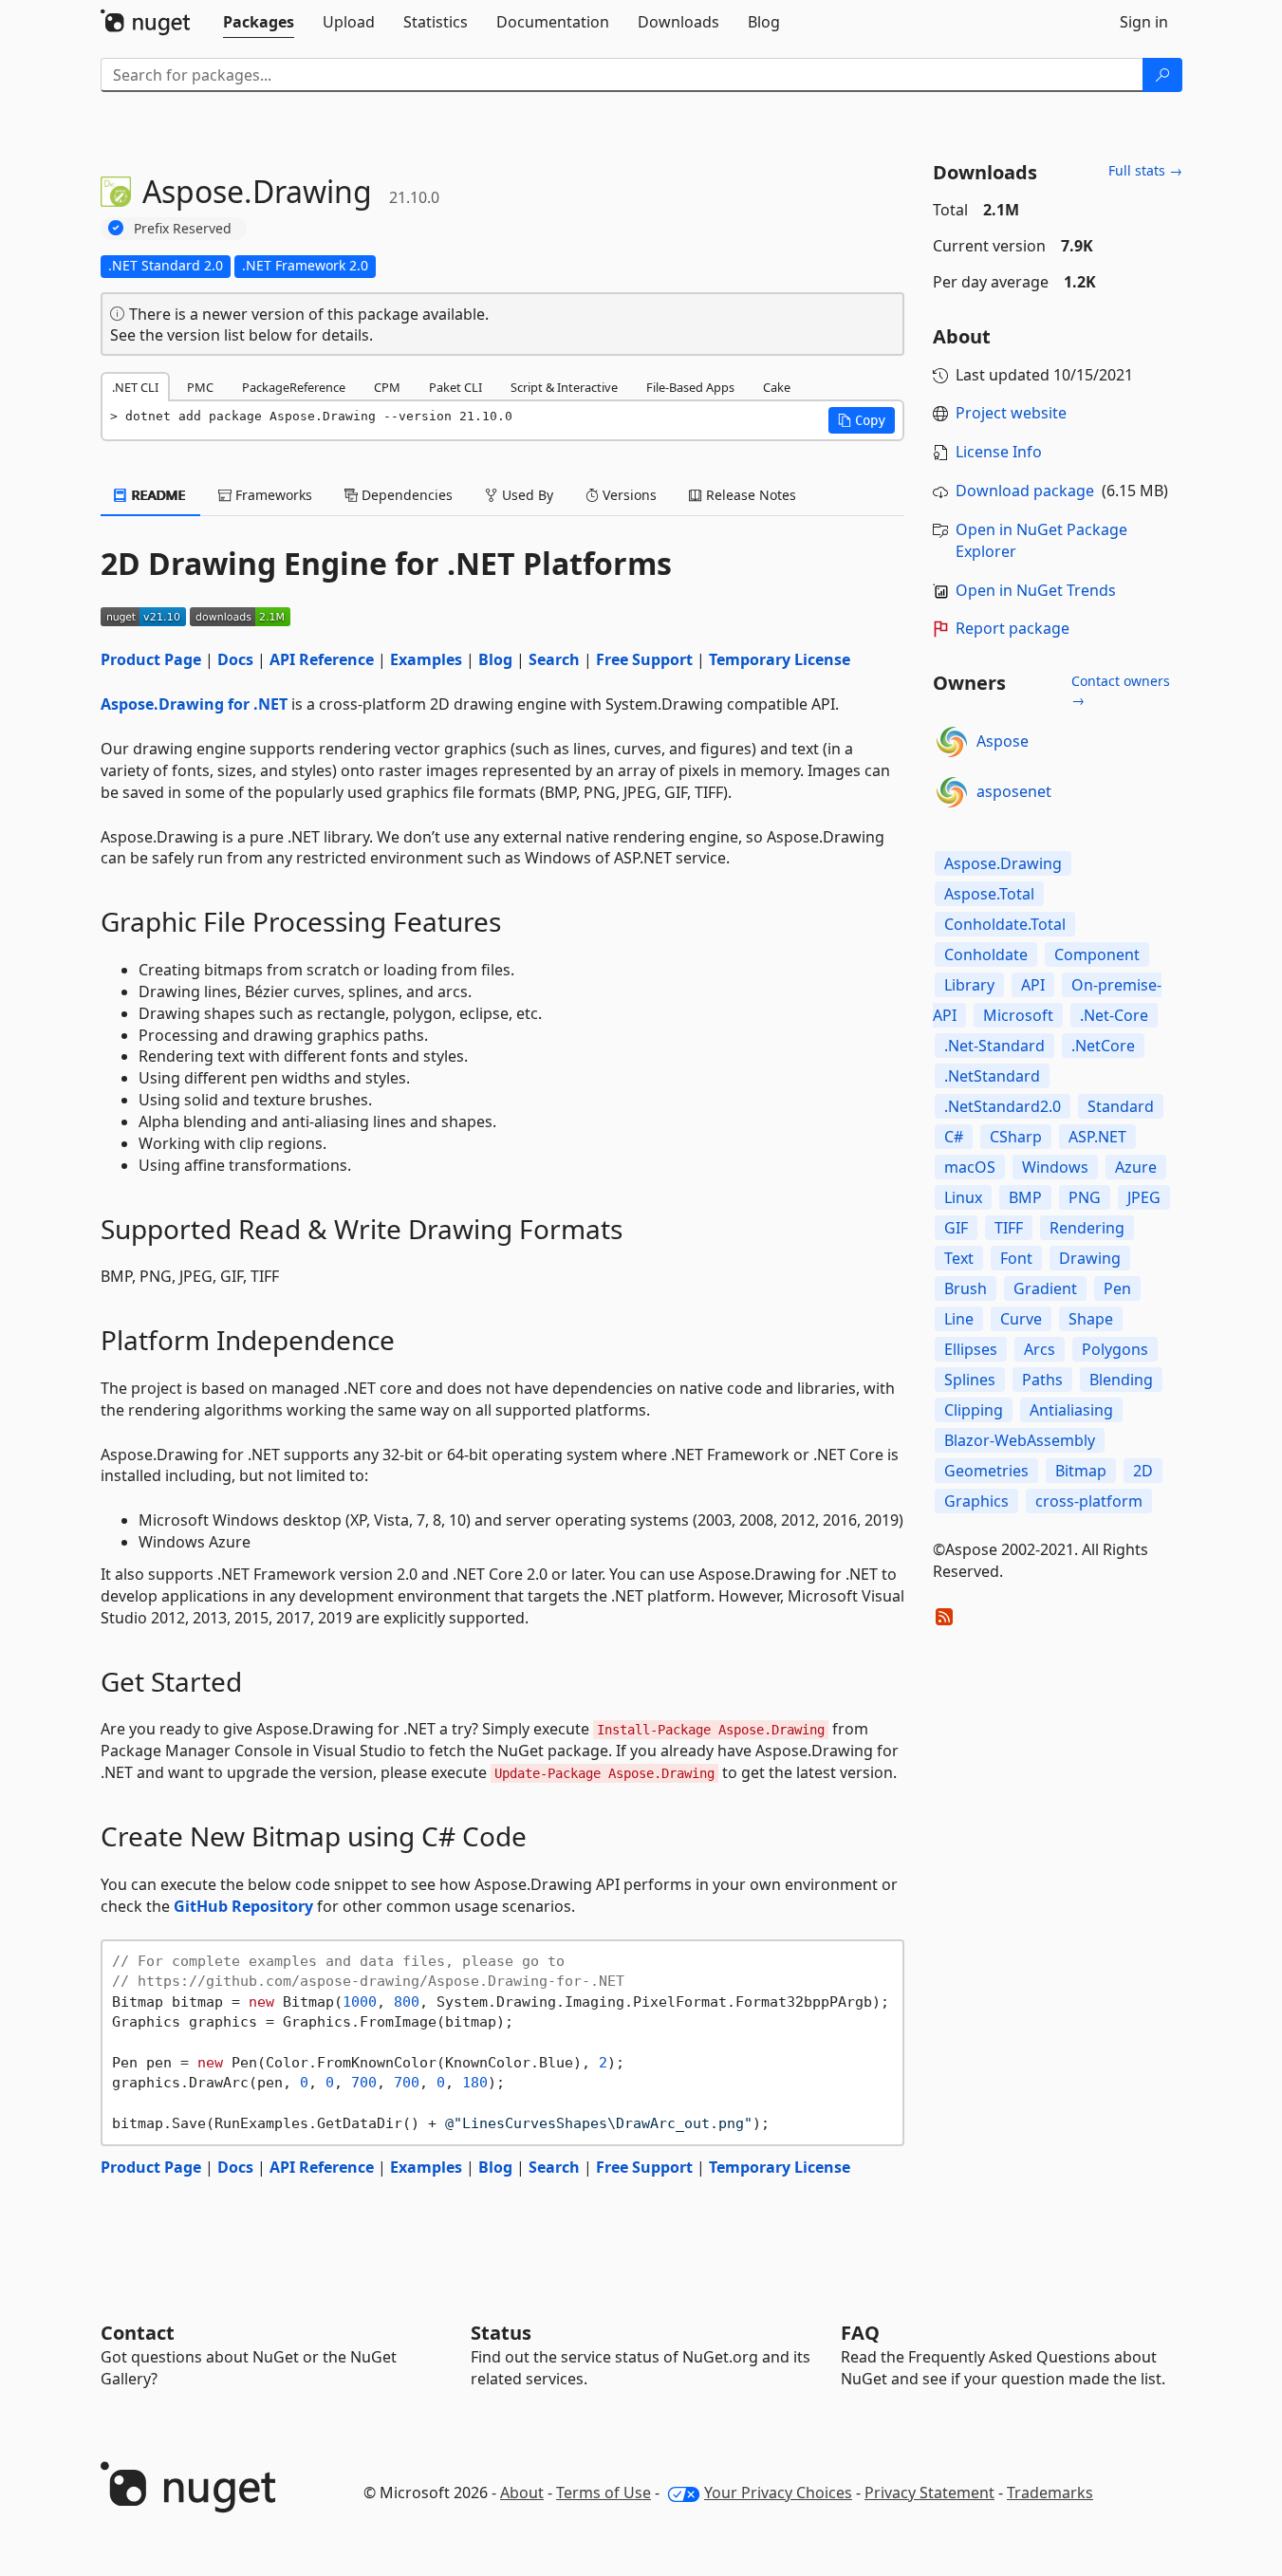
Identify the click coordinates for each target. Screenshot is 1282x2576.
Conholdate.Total (1005, 924)
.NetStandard (992, 1076)
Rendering (1087, 1228)
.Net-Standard (994, 1046)
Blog (495, 659)
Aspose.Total (989, 894)
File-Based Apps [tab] (690, 387)
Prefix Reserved (183, 228)
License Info (999, 452)
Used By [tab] (526, 495)
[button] (862, 420)
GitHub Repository (243, 1906)
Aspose (1003, 741)
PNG (1085, 1197)
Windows (1055, 1167)
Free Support (644, 659)
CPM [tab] (387, 387)
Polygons (1115, 1349)
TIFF (1009, 1228)
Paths (1042, 1380)
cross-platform (1089, 1501)
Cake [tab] (777, 387)
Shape (1091, 1319)
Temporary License (780, 659)
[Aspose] (952, 742)
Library (969, 985)
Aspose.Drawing (1003, 863)
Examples (426, 659)
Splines (970, 1380)
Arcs (1040, 1349)
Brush (966, 1288)
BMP (1025, 1197)
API (1033, 985)
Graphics (976, 1501)
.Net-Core (1114, 1015)
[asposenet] (952, 792)
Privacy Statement (929, 2493)
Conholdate (986, 954)
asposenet (1014, 791)
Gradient (1045, 1288)
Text (959, 1258)
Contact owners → (1121, 690)
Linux (963, 1197)
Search (554, 659)
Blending (1121, 1380)
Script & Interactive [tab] (564, 387)
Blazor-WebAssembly (1020, 1440)
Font (1016, 1258)
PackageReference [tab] (294, 387)
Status (501, 2333)
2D (1143, 1471)
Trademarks (1050, 2493)
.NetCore (1103, 1046)
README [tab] (157, 495)
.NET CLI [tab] (135, 387)
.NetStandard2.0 (1003, 1106)
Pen (1117, 1288)
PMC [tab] (200, 387)
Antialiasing (1071, 1410)
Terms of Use (604, 2493)
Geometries (986, 1471)
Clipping (974, 1410)
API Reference (322, 659)
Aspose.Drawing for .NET (194, 704)
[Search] (1162, 75)
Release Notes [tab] (749, 495)
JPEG (1144, 1197)
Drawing (1090, 1258)
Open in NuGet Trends (1036, 590)
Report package (1013, 628)
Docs (235, 659)
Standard (1121, 1106)
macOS (970, 1167)
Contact (138, 2333)
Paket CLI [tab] (455, 387)
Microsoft (1018, 1015)
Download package (1025, 491)
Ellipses (971, 1349)
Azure (1136, 1167)
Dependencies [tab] (405, 495)
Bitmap (1081, 1471)
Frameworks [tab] (272, 495)
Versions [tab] (628, 495)
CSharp (1016, 1137)
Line (959, 1319)
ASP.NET (1097, 1137)
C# (954, 1137)
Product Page (151, 659)
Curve (1021, 1319)
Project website (1011, 413)
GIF (956, 1228)
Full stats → (1145, 170)
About (522, 2493)
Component (1097, 954)
